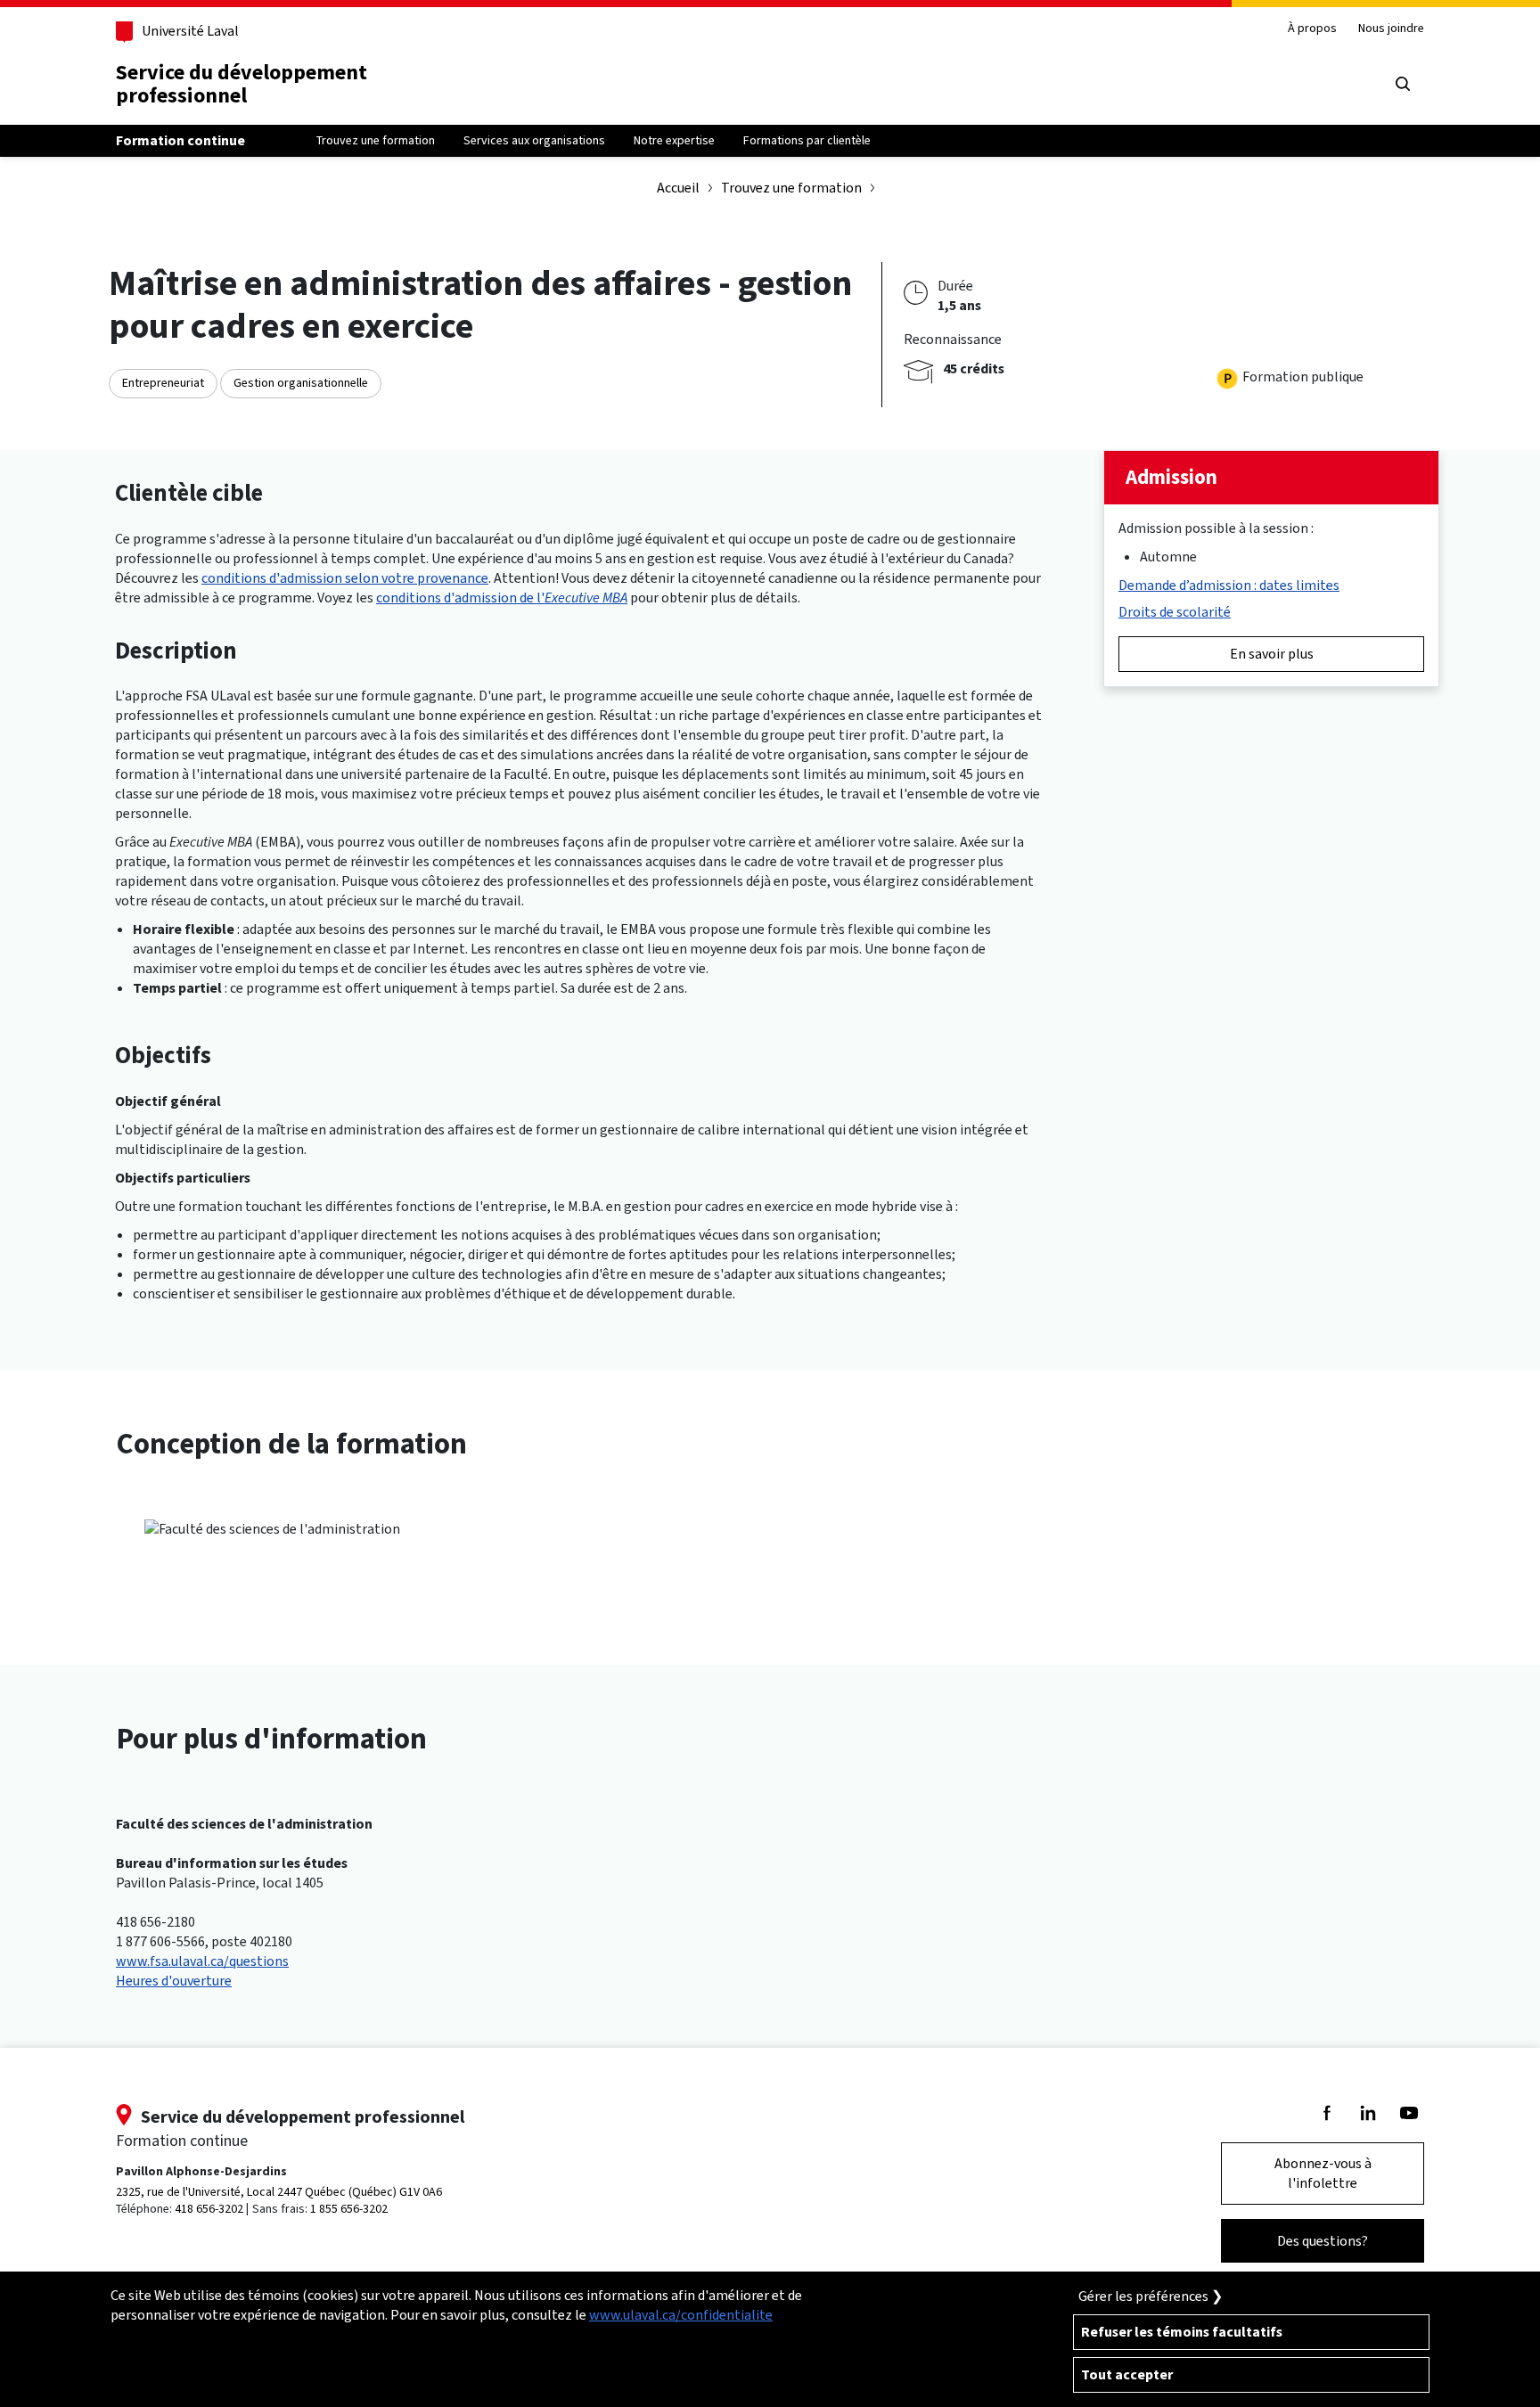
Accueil (678, 188)
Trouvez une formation (791, 188)
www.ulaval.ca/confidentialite (681, 2315)
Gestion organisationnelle (301, 383)
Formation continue (180, 140)
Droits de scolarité (1175, 612)
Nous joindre (1391, 29)
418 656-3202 (209, 2209)
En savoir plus (1272, 654)
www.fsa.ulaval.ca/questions (202, 1961)
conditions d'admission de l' (502, 598)
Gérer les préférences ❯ (1151, 2296)
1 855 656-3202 (349, 2209)
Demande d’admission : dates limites (1229, 585)
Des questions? (1323, 2241)
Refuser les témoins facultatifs (1182, 2332)
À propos (1312, 29)
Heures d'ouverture (174, 1981)
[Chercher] (1403, 84)
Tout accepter (1127, 2374)
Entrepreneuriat (163, 383)
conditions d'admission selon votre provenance (345, 578)
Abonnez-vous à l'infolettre (1323, 2173)
